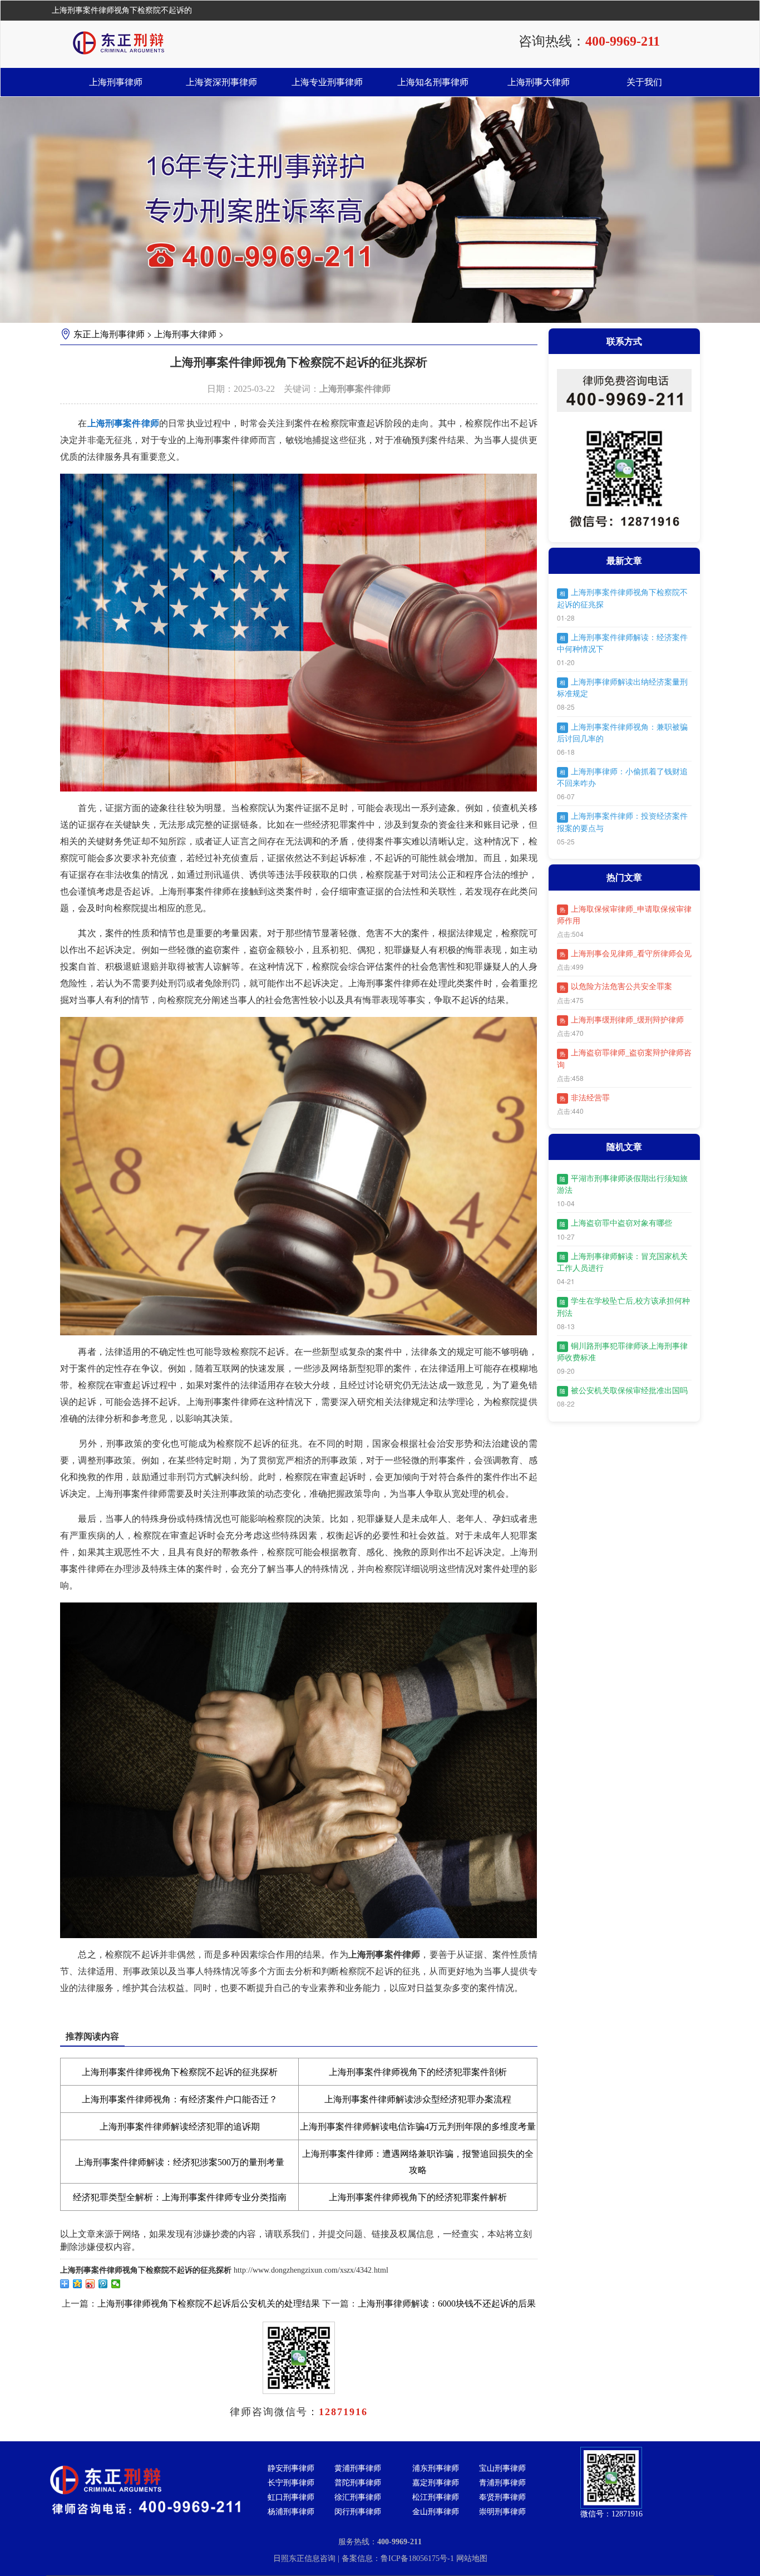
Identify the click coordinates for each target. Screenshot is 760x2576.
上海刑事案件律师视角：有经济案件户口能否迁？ (180, 2099)
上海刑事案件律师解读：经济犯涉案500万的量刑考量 (180, 2162)
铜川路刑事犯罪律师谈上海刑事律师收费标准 (622, 1352)
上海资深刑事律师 (221, 82)
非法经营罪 (585, 1098)
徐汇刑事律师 (358, 2497)
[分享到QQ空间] (78, 2284)
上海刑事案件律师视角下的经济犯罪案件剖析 (418, 2072)
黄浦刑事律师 (358, 2468)
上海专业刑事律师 (327, 82)
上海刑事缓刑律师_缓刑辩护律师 (622, 1020)
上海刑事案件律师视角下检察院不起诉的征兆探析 (180, 2072)
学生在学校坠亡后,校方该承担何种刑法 (623, 1307)
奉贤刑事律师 (502, 2497)
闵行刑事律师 (358, 2512)
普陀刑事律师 (358, 2483)
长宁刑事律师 (291, 2483)
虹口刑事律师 (291, 2497)
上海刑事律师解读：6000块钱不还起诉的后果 (447, 2304)
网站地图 (472, 2558)
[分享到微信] (116, 2284)
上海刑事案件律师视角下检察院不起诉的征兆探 (622, 598)
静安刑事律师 (291, 2468)
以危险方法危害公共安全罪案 (616, 987)
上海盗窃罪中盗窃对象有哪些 (616, 1223)
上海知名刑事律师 (433, 82)
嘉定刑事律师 (436, 2483)
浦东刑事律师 (436, 2468)
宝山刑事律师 (502, 2468)
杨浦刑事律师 (291, 2512)
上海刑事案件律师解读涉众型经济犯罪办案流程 (418, 2099)
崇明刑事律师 (502, 2512)
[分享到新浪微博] (90, 2284)
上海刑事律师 (116, 82)
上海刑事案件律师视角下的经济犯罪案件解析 (418, 2197)
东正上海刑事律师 (109, 334)
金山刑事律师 (436, 2512)
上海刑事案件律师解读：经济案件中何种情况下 (622, 643)
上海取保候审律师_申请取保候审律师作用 (624, 915)
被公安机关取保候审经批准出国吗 (624, 1391)
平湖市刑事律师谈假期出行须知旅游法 (622, 1184)
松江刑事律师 (436, 2497)
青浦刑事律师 (502, 2483)
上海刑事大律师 (539, 82)
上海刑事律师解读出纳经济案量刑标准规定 (622, 688)
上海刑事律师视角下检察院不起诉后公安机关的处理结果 (209, 2304)
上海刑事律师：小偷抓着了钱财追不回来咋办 (622, 778)
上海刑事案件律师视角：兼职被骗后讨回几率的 (622, 733)
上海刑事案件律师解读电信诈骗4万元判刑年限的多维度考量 (418, 2127)
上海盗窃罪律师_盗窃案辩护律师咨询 (624, 1059)
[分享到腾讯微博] (103, 2284)
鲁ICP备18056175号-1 (418, 2558)
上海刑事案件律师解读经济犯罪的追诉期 (180, 2127)
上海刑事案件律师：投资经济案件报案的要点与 (622, 822)
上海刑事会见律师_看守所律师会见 (626, 954)
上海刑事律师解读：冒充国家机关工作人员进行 (622, 1262)
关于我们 (644, 82)
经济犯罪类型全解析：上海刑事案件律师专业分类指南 (180, 2197)
